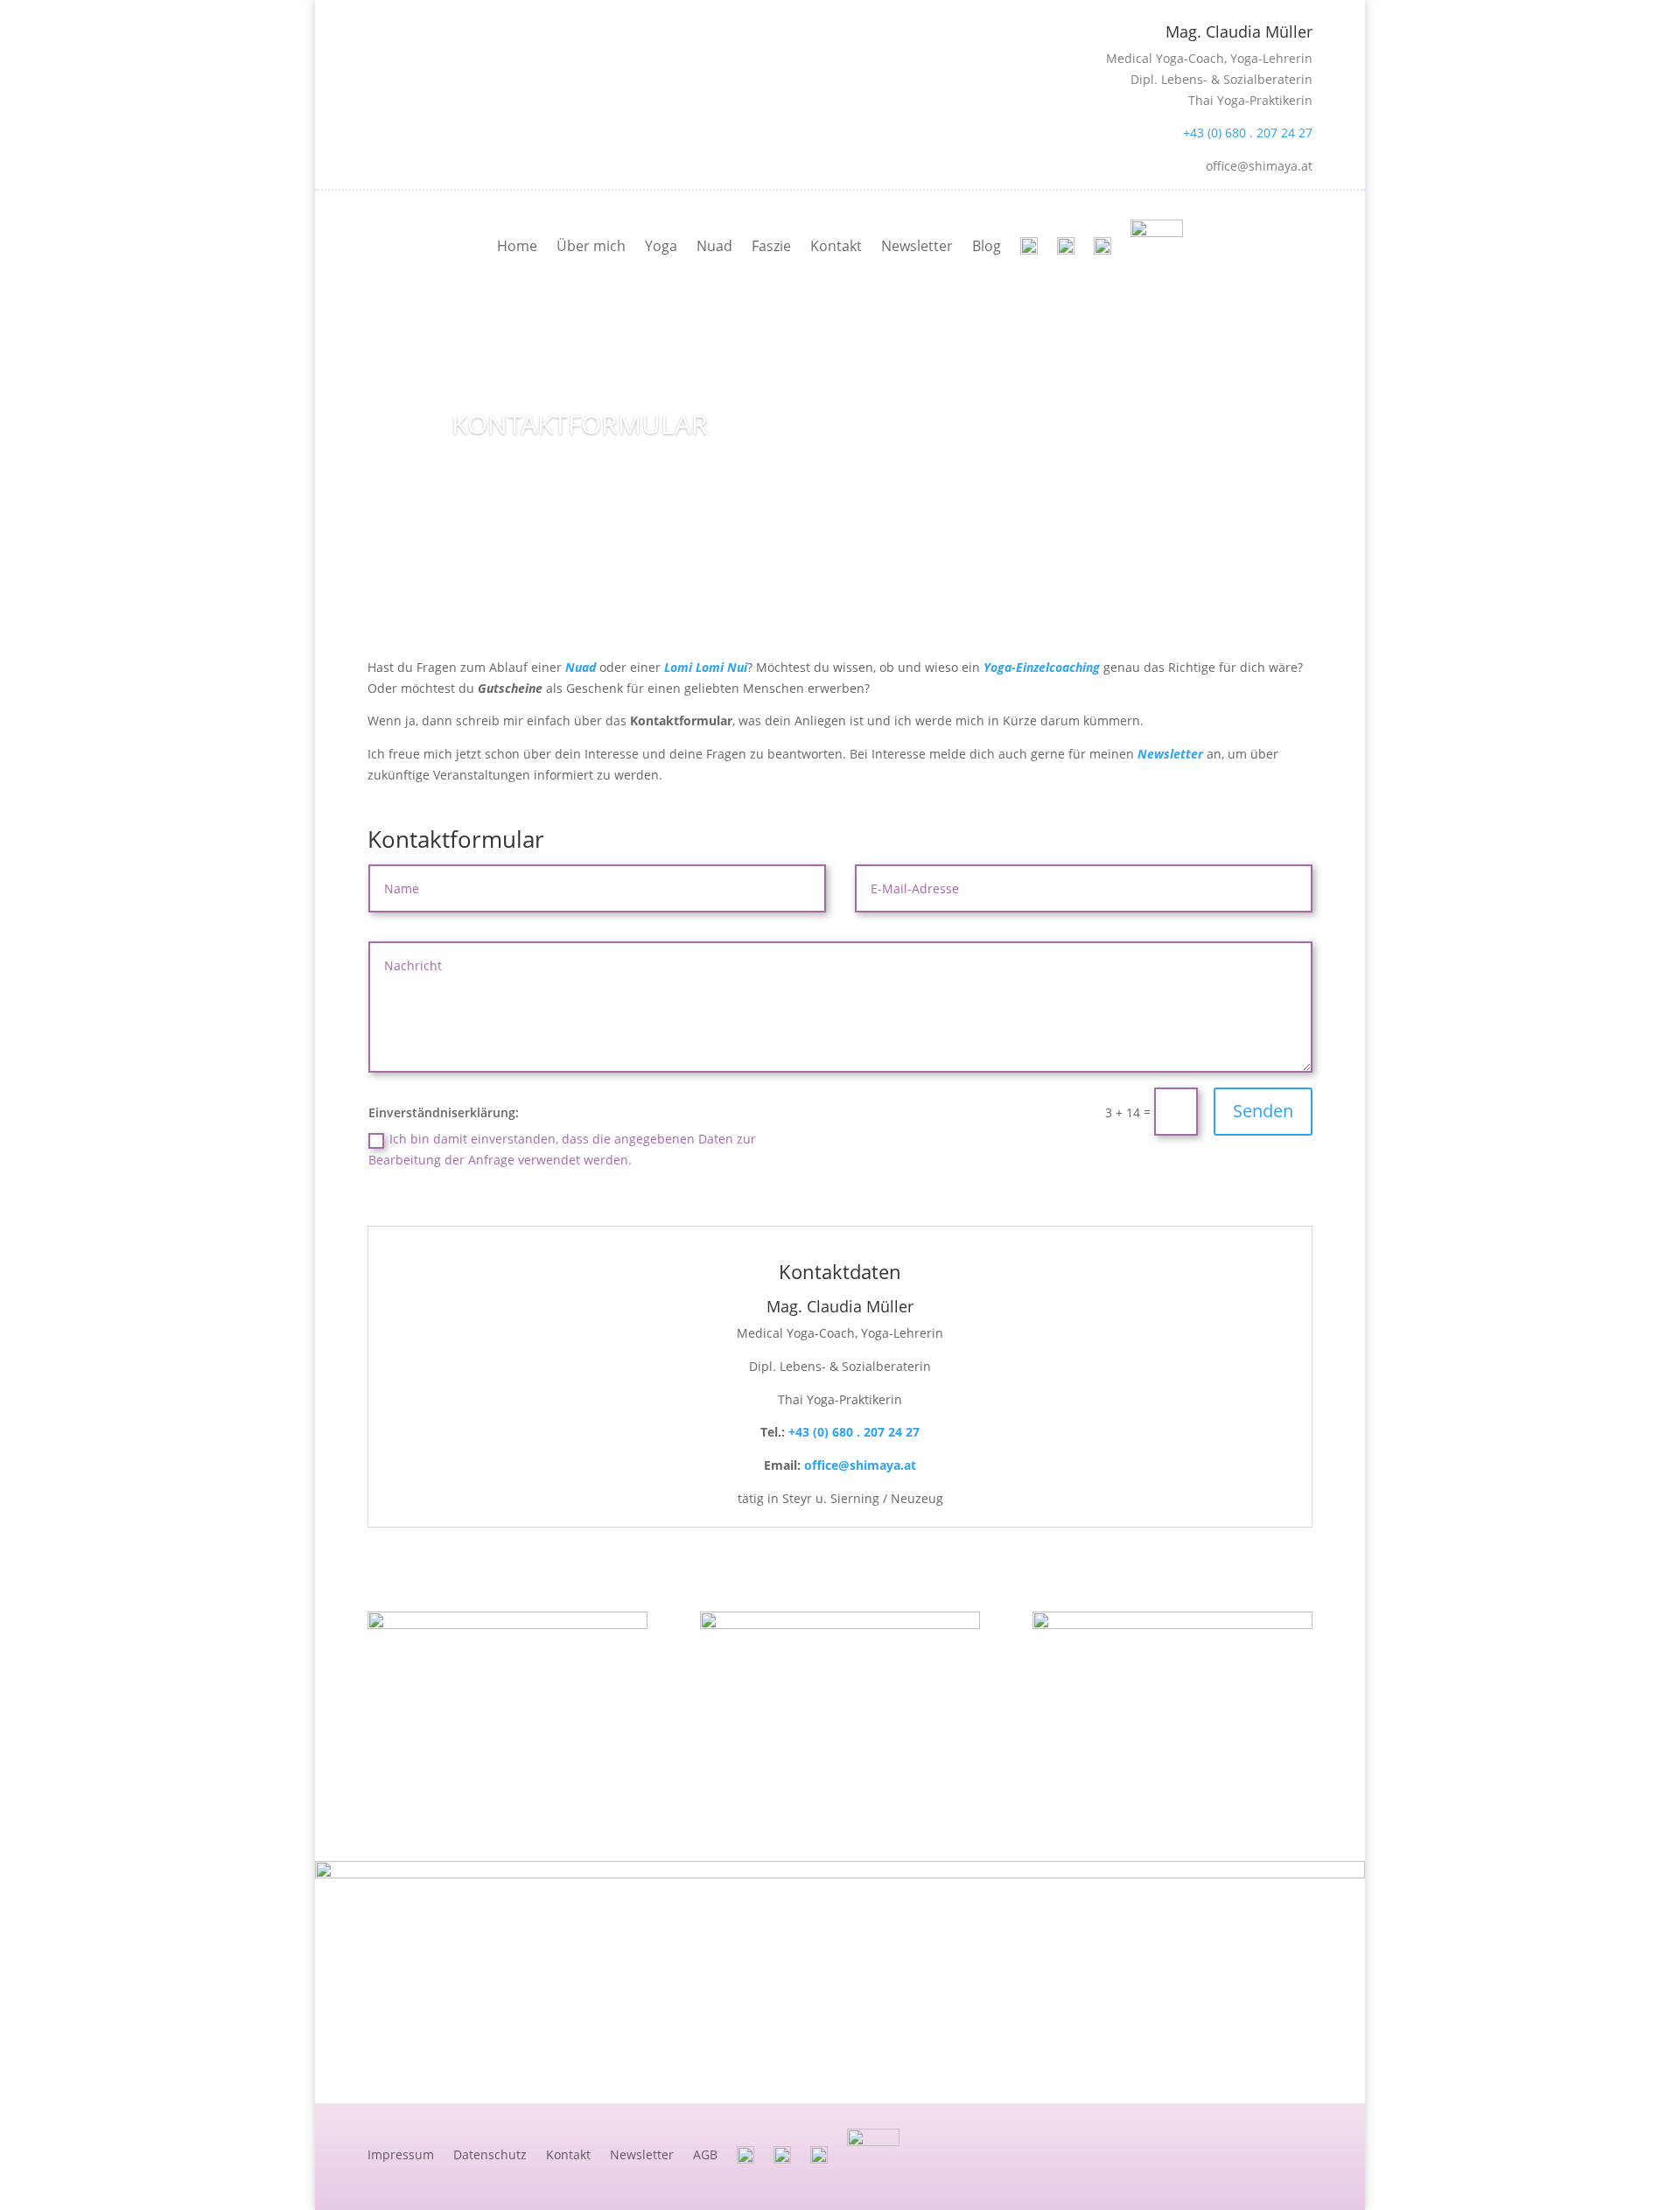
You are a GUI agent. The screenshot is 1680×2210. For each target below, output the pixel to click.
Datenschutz (490, 2154)
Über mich (591, 246)
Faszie (771, 246)
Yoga (661, 246)
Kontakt (836, 246)
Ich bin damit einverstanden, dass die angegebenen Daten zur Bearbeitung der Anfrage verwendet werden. (562, 1149)
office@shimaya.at (860, 1465)
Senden (1263, 1111)
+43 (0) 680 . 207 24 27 (1248, 133)
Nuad (714, 246)
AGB (705, 2154)
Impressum (401, 2154)
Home (517, 246)
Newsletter (917, 246)
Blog (987, 246)
